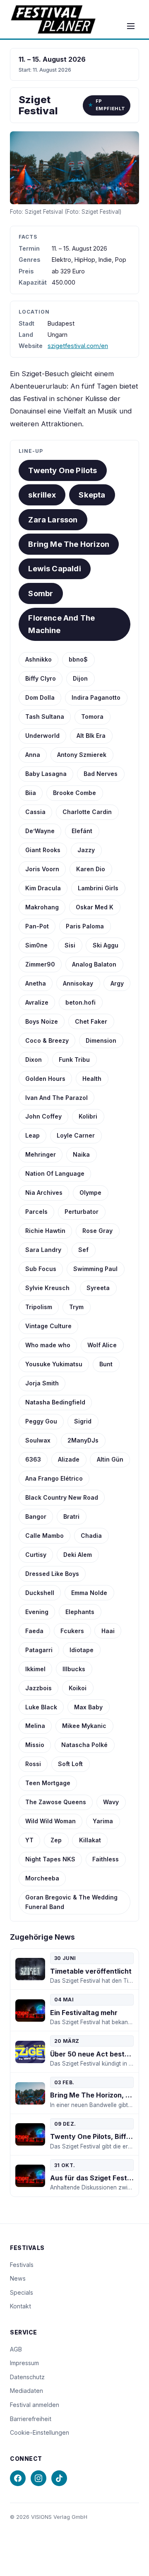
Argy (117, 983)
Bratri (71, 1516)
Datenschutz (27, 2377)
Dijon (80, 678)
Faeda (34, 1631)
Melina (35, 1726)
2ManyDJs (83, 1440)
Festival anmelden (35, 2405)
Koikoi (78, 1688)
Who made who (48, 1345)
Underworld (42, 736)
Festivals (22, 2265)
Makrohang (42, 907)
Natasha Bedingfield (55, 1402)
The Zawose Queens (56, 1802)
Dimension (101, 1040)
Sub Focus (41, 1269)
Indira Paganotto (96, 697)
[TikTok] (59, 2478)
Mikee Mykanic (84, 1726)
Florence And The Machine (61, 624)
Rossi (33, 1764)
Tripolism (39, 1307)
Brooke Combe (74, 793)
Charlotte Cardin (87, 812)
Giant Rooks (43, 850)
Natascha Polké (84, 1745)
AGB (16, 2349)
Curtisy (36, 1555)
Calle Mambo (44, 1536)
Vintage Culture (48, 1326)
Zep (56, 1840)
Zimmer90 (40, 964)
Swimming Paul (95, 1269)
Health (92, 1079)
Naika (81, 1154)
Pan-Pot (37, 926)
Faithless (106, 1859)
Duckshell (40, 1593)
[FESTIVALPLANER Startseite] (53, 19)
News (18, 2278)
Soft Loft (70, 1764)
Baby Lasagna (46, 774)
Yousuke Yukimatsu (54, 1364)
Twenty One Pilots (62, 470)
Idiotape (82, 1650)
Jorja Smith (42, 1383)
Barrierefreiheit (31, 2419)
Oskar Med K (95, 907)
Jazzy (86, 850)
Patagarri (39, 1650)
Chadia (91, 1536)
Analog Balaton (94, 964)
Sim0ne (36, 945)
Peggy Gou (41, 1421)
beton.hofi (81, 1002)
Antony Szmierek (82, 755)
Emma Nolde (89, 1593)
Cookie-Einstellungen (40, 2432)
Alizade (69, 1459)
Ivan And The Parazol (56, 1098)
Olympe (90, 1193)
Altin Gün (110, 1459)
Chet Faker (91, 1021)
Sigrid (83, 1421)
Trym (76, 1307)
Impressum (24, 2363)
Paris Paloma (85, 926)
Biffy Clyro (41, 678)
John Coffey (43, 1116)
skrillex (42, 495)
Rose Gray (97, 1231)
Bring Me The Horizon (69, 544)
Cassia (35, 812)
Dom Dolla (40, 697)
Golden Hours (45, 1079)
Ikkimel (35, 1669)
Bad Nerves (101, 774)
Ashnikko (38, 659)
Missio (35, 1745)
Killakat (90, 1840)
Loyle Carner (76, 1135)
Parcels (36, 1212)
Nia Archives (44, 1193)
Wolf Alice (102, 1345)
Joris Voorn (42, 869)
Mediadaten (26, 2391)
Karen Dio (91, 869)
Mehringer (41, 1154)
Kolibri (88, 1116)
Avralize (37, 1002)
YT (29, 1840)
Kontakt (20, 2306)
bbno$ (78, 659)
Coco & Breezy (47, 1040)
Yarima (103, 1821)
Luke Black (41, 1707)
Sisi (70, 945)
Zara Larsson (53, 520)
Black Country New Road (62, 1497)
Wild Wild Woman (50, 1821)
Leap (32, 1135)
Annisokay (78, 983)
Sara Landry (43, 1250)
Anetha (36, 983)
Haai (108, 1631)
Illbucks (74, 1669)
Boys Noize (42, 1021)
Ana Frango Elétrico (54, 1478)
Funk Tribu (74, 1060)
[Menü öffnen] (131, 26)
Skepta (92, 495)
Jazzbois (38, 1688)
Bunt (106, 1364)
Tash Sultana (45, 716)
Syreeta (98, 1288)
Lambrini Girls (98, 888)
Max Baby (88, 1707)
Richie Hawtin (45, 1231)
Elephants (80, 1612)
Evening (37, 1612)
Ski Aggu (106, 945)
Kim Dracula (43, 888)
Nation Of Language (55, 1173)
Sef (83, 1250)
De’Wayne (40, 831)
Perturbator (82, 1212)
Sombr (41, 593)
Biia (31, 793)
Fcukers (72, 1631)
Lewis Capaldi (54, 568)
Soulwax (38, 1440)
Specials (22, 2292)
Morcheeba (42, 1878)
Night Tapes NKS (50, 1859)
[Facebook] (18, 2478)
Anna (33, 755)
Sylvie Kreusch (47, 1288)
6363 (33, 1459)
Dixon (34, 1060)
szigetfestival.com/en (78, 346)
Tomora (92, 716)
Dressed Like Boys (52, 1574)
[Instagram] (38, 2478)
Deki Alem (78, 1555)
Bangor (36, 1516)
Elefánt (82, 831)
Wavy (111, 1802)
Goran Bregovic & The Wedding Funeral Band (71, 1902)
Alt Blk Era (91, 736)
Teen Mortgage (48, 1783)
